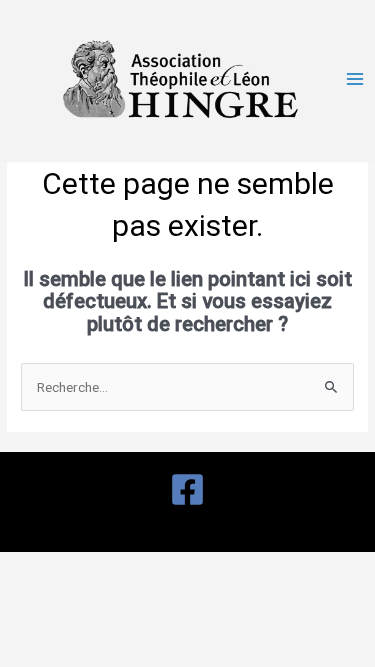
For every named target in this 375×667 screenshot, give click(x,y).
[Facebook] (187, 489)
